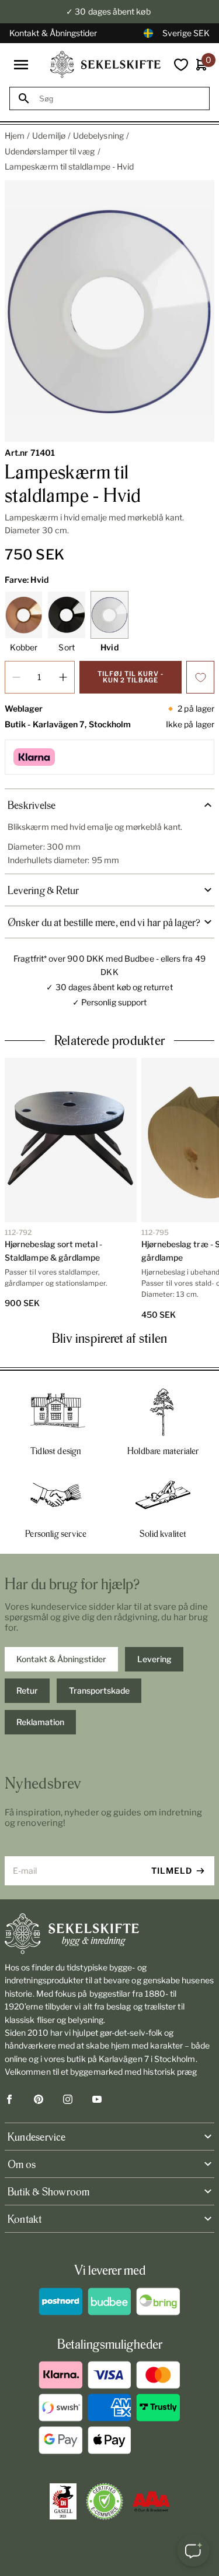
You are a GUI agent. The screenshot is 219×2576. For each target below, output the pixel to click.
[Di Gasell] (63, 2501)
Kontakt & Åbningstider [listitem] (61, 1659)
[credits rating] (151, 2501)
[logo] (105, 64)
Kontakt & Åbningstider (53, 33)
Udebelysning (98, 136)
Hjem (15, 136)
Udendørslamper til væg (50, 151)
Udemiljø (49, 136)
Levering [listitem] (154, 1659)
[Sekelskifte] (109, 1934)
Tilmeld (172, 1871)
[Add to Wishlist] (200, 677)
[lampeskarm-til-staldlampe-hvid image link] (109, 311)
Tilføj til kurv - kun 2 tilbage (131, 677)
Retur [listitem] (27, 1690)
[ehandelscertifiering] (105, 2501)
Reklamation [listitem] (40, 1722)
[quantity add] (63, 677)
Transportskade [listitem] (99, 1690)
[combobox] (120, 99)
